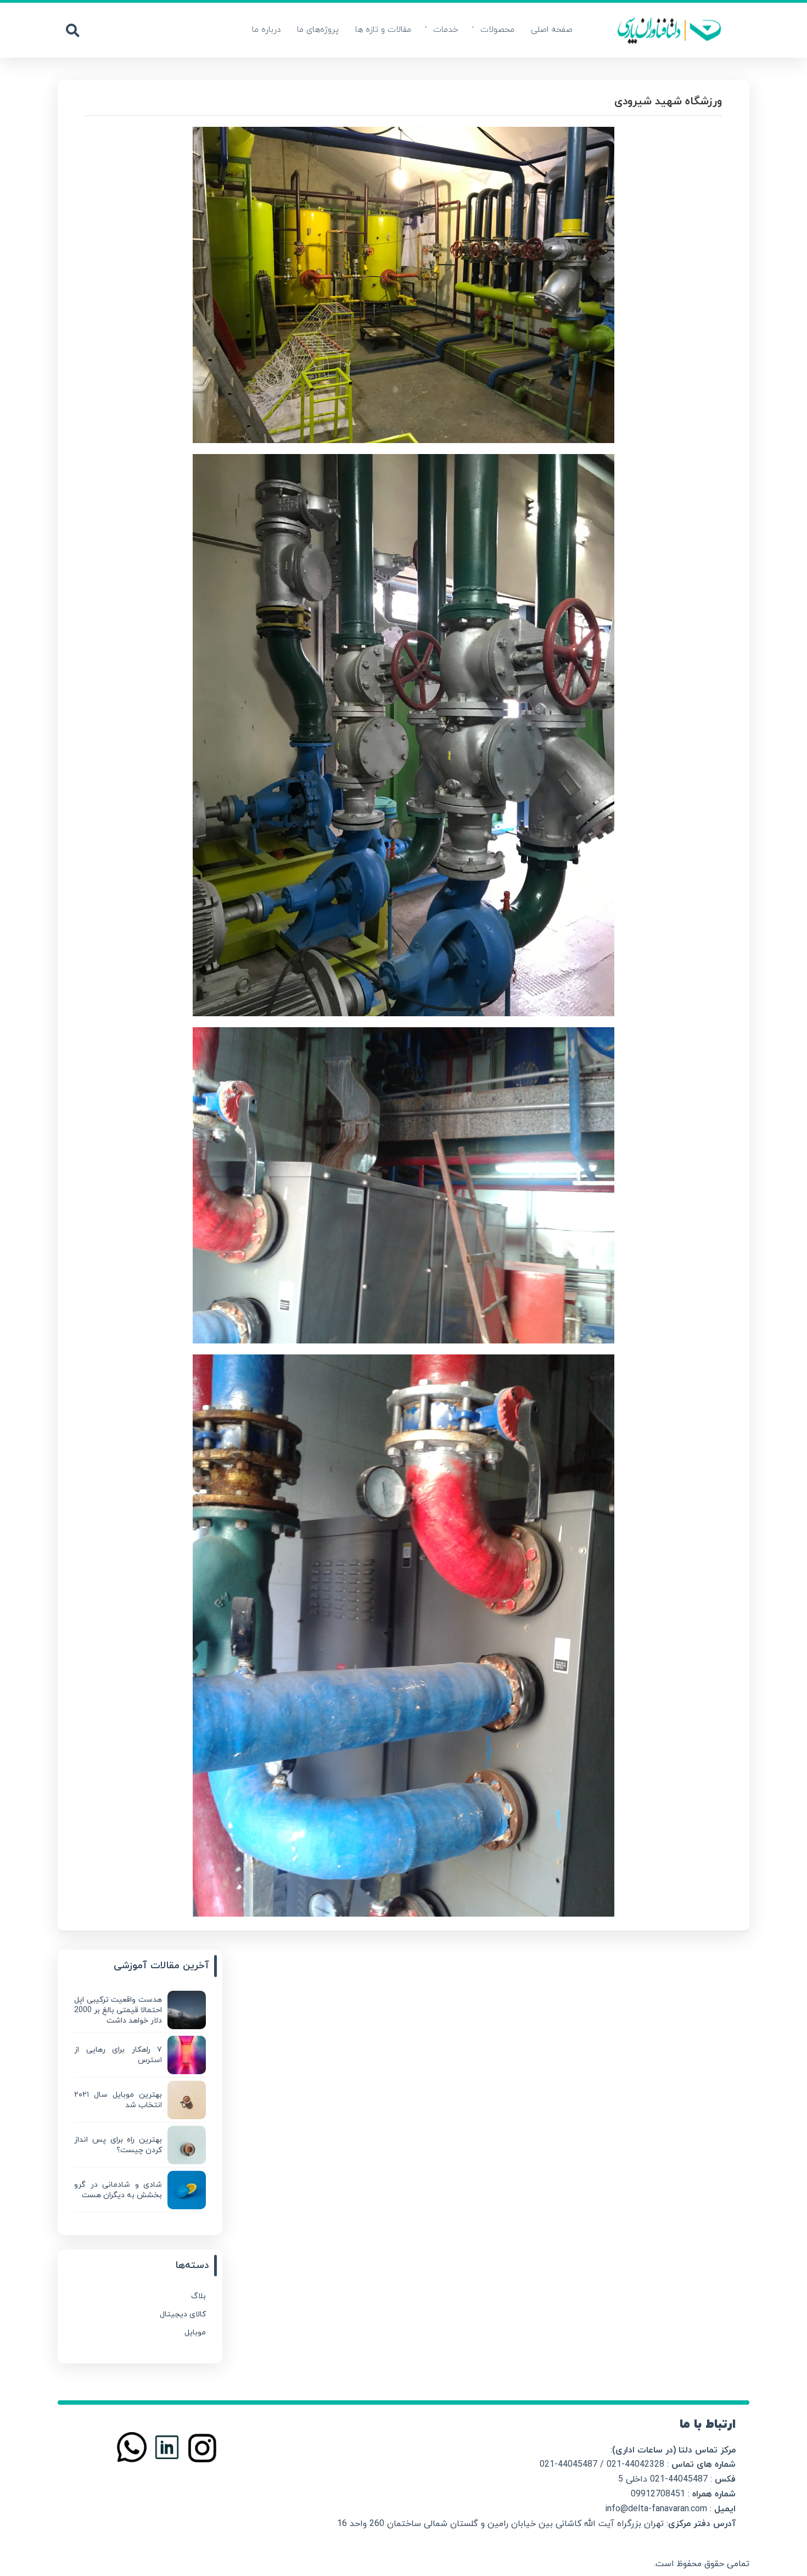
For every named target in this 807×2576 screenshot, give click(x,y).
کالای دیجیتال (183, 2314)
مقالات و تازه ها (383, 30)
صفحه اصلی (552, 30)
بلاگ (198, 2296)
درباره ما (266, 30)
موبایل (195, 2333)
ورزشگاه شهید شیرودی (668, 102)
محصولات (497, 30)
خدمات (446, 30)
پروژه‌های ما (318, 30)
